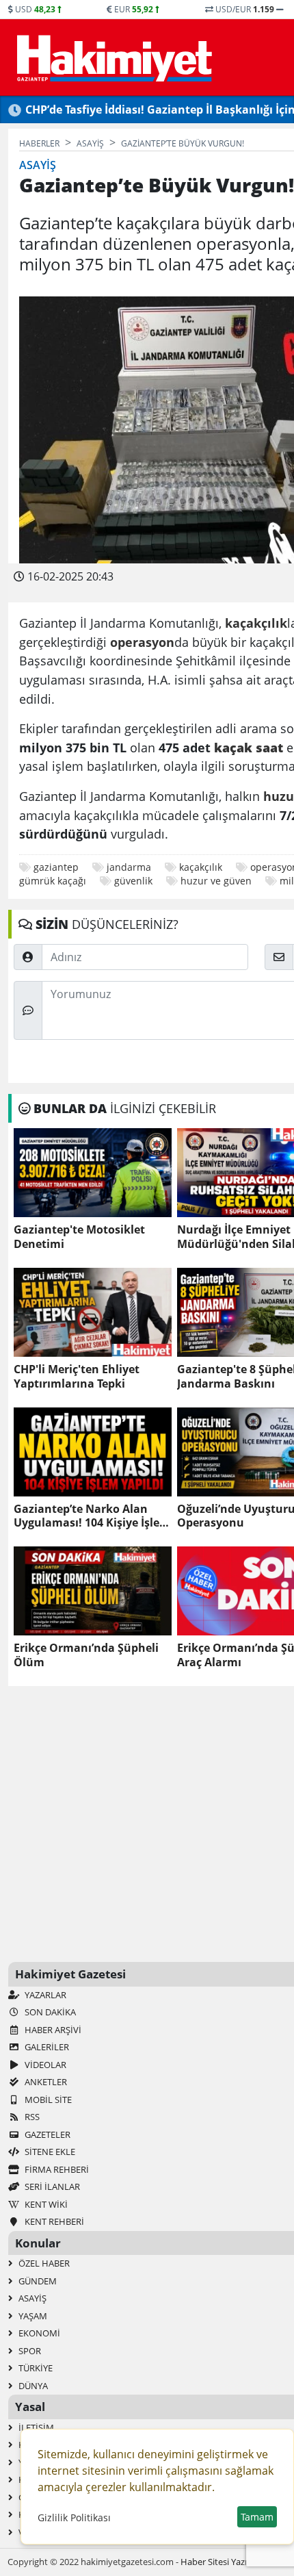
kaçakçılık (201, 867)
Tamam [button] (257, 2517)
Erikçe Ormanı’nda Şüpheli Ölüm (86, 1655)
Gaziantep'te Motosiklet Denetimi (79, 1237)
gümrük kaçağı (53, 881)
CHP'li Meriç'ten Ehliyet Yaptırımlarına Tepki (77, 1377)
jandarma (129, 867)
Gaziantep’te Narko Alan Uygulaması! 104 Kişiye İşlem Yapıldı (92, 1516)
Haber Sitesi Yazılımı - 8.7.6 (233, 2562)
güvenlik (133, 881)
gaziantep (56, 867)
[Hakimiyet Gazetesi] (112, 58)
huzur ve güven (216, 881)
